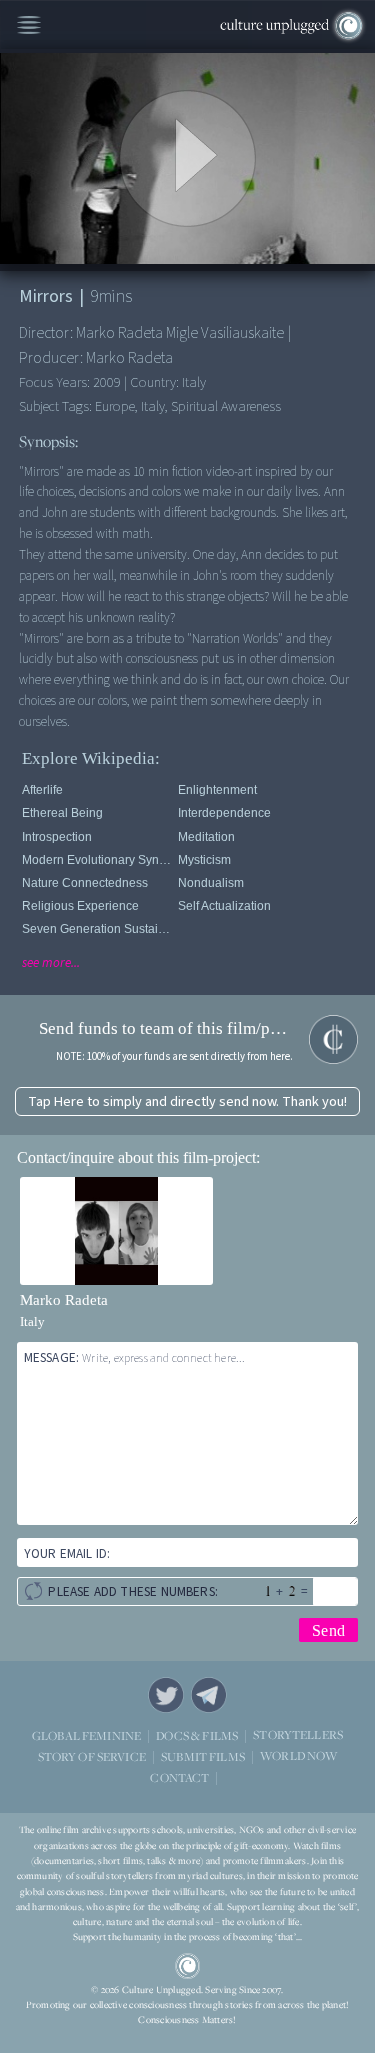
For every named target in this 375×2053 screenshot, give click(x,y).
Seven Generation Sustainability (96, 929)
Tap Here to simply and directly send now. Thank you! (187, 1101)
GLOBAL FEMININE (86, 1735)
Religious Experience (80, 906)
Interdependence (224, 813)
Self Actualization (224, 906)
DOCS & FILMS (197, 1735)
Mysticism (204, 860)
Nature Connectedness (85, 883)
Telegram (209, 1695)
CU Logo (188, 1966)
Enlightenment (217, 790)
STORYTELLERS (298, 1735)
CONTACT (179, 1777)
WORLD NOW (298, 1756)
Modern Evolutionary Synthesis (96, 860)
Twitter (166, 1695)
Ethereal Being (62, 813)
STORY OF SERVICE (92, 1756)
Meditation (206, 837)
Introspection (57, 837)
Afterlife (42, 790)
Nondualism (211, 883)
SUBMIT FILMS (203, 1756)
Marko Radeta (64, 1300)
